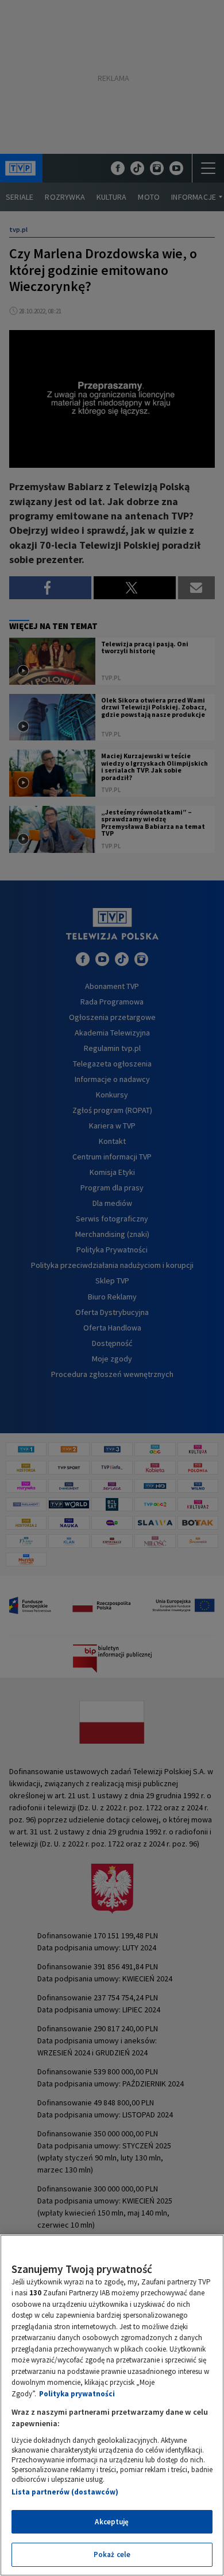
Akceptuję (112, 2522)
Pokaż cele (112, 2554)
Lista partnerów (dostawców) (65, 2492)
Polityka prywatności (77, 2394)
